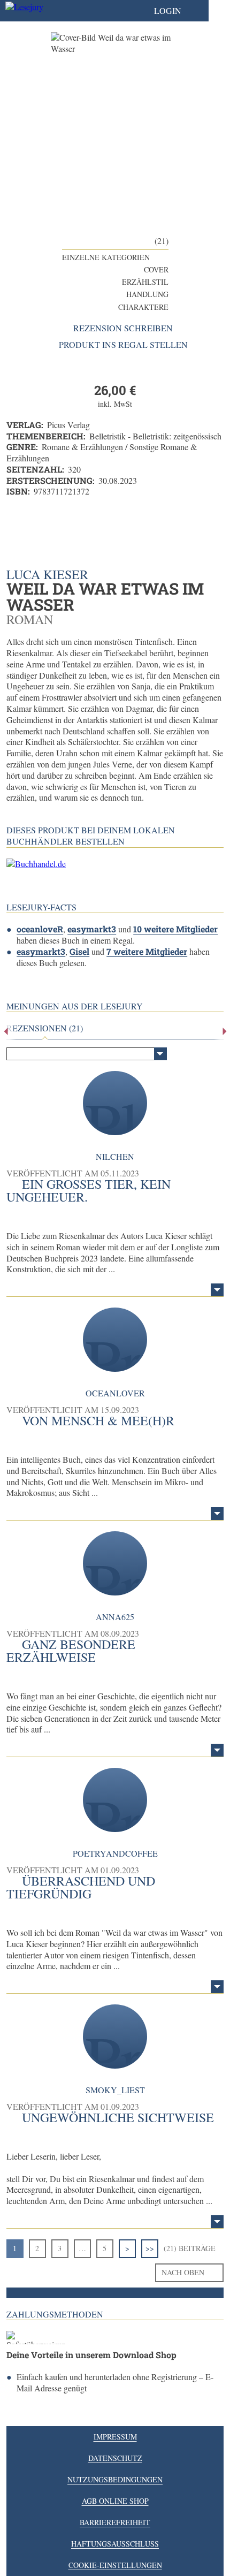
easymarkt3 (92, 929)
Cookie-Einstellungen (115, 2565)
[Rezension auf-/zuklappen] (217, 1290)
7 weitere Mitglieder (147, 951)
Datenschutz (115, 2458)
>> (150, 2248)
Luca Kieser (47, 574)
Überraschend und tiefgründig (81, 1887)
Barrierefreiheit (115, 2522)
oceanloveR (40, 929)
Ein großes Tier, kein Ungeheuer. (89, 1190)
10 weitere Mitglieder (175, 929)
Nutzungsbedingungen (115, 2479)
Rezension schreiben (123, 328)
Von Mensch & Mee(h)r (98, 1420)
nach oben (183, 2272)
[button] (178, 11)
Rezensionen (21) (45, 1028)
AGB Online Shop (115, 2501)
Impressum (115, 2437)
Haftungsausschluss (115, 2544)
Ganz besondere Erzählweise (71, 1651)
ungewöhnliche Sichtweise (118, 2117)
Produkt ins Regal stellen (123, 345)
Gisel (79, 951)
